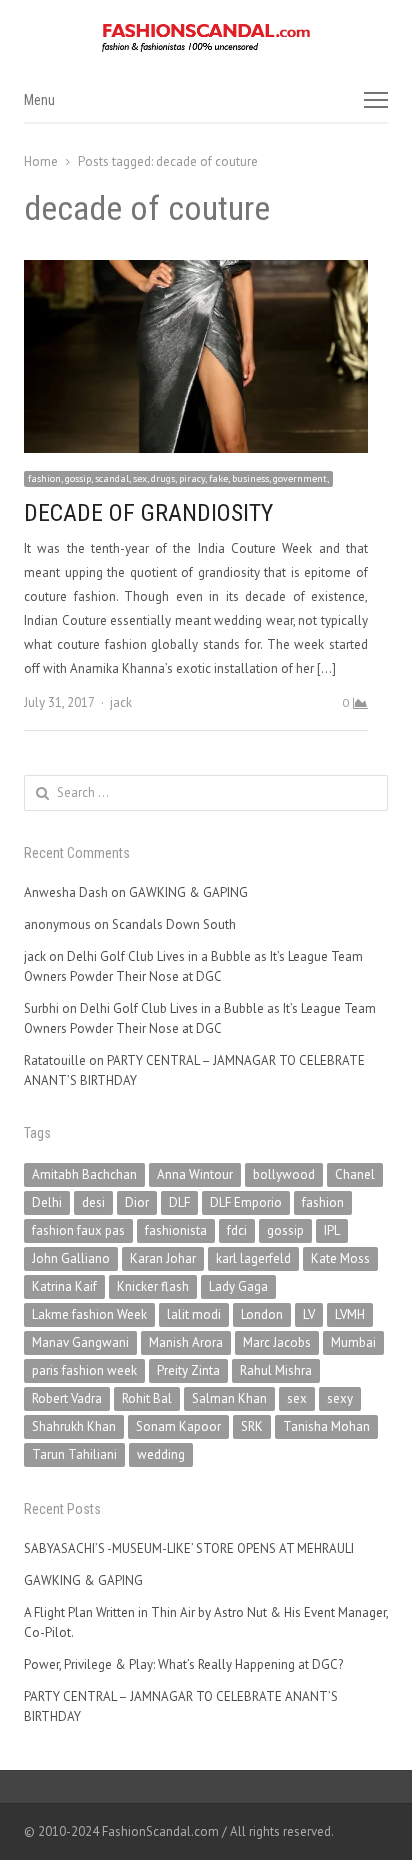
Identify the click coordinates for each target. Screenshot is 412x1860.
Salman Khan (229, 1398)
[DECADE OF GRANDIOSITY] (196, 271)
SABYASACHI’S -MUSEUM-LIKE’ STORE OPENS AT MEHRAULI (189, 1548)
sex (297, 1398)
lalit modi (194, 1314)
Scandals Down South (174, 924)
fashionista (176, 1230)
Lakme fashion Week (89, 1314)
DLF (179, 1202)
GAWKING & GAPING (188, 892)
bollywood (284, 1174)
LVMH (350, 1314)
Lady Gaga (238, 1286)
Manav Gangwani (80, 1342)
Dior (137, 1202)
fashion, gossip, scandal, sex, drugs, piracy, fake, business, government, (178, 478)
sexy (340, 1398)
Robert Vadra (67, 1398)
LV (309, 1314)
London (262, 1314)
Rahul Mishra (276, 1370)
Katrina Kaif (64, 1286)
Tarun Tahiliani (74, 1454)
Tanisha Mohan (326, 1426)
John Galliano (71, 1258)
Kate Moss (340, 1258)
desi (93, 1202)
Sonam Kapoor (178, 1426)
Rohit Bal (147, 1398)
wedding (161, 1454)
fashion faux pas (78, 1230)
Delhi (47, 1202)
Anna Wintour (195, 1174)
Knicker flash (153, 1286)
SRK (252, 1426)
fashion (323, 1202)
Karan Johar (163, 1258)
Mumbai (353, 1342)
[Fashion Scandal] (206, 38)
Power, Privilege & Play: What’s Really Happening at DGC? (183, 1664)
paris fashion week (84, 1370)
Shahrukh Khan (74, 1426)
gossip (285, 1230)
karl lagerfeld (253, 1258)
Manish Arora (186, 1342)
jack (121, 702)
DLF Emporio (246, 1202)
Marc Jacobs (277, 1342)
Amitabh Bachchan (84, 1174)
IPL (332, 1230)
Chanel (355, 1174)
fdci (237, 1230)
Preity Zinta (188, 1370)
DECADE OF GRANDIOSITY (148, 513)
